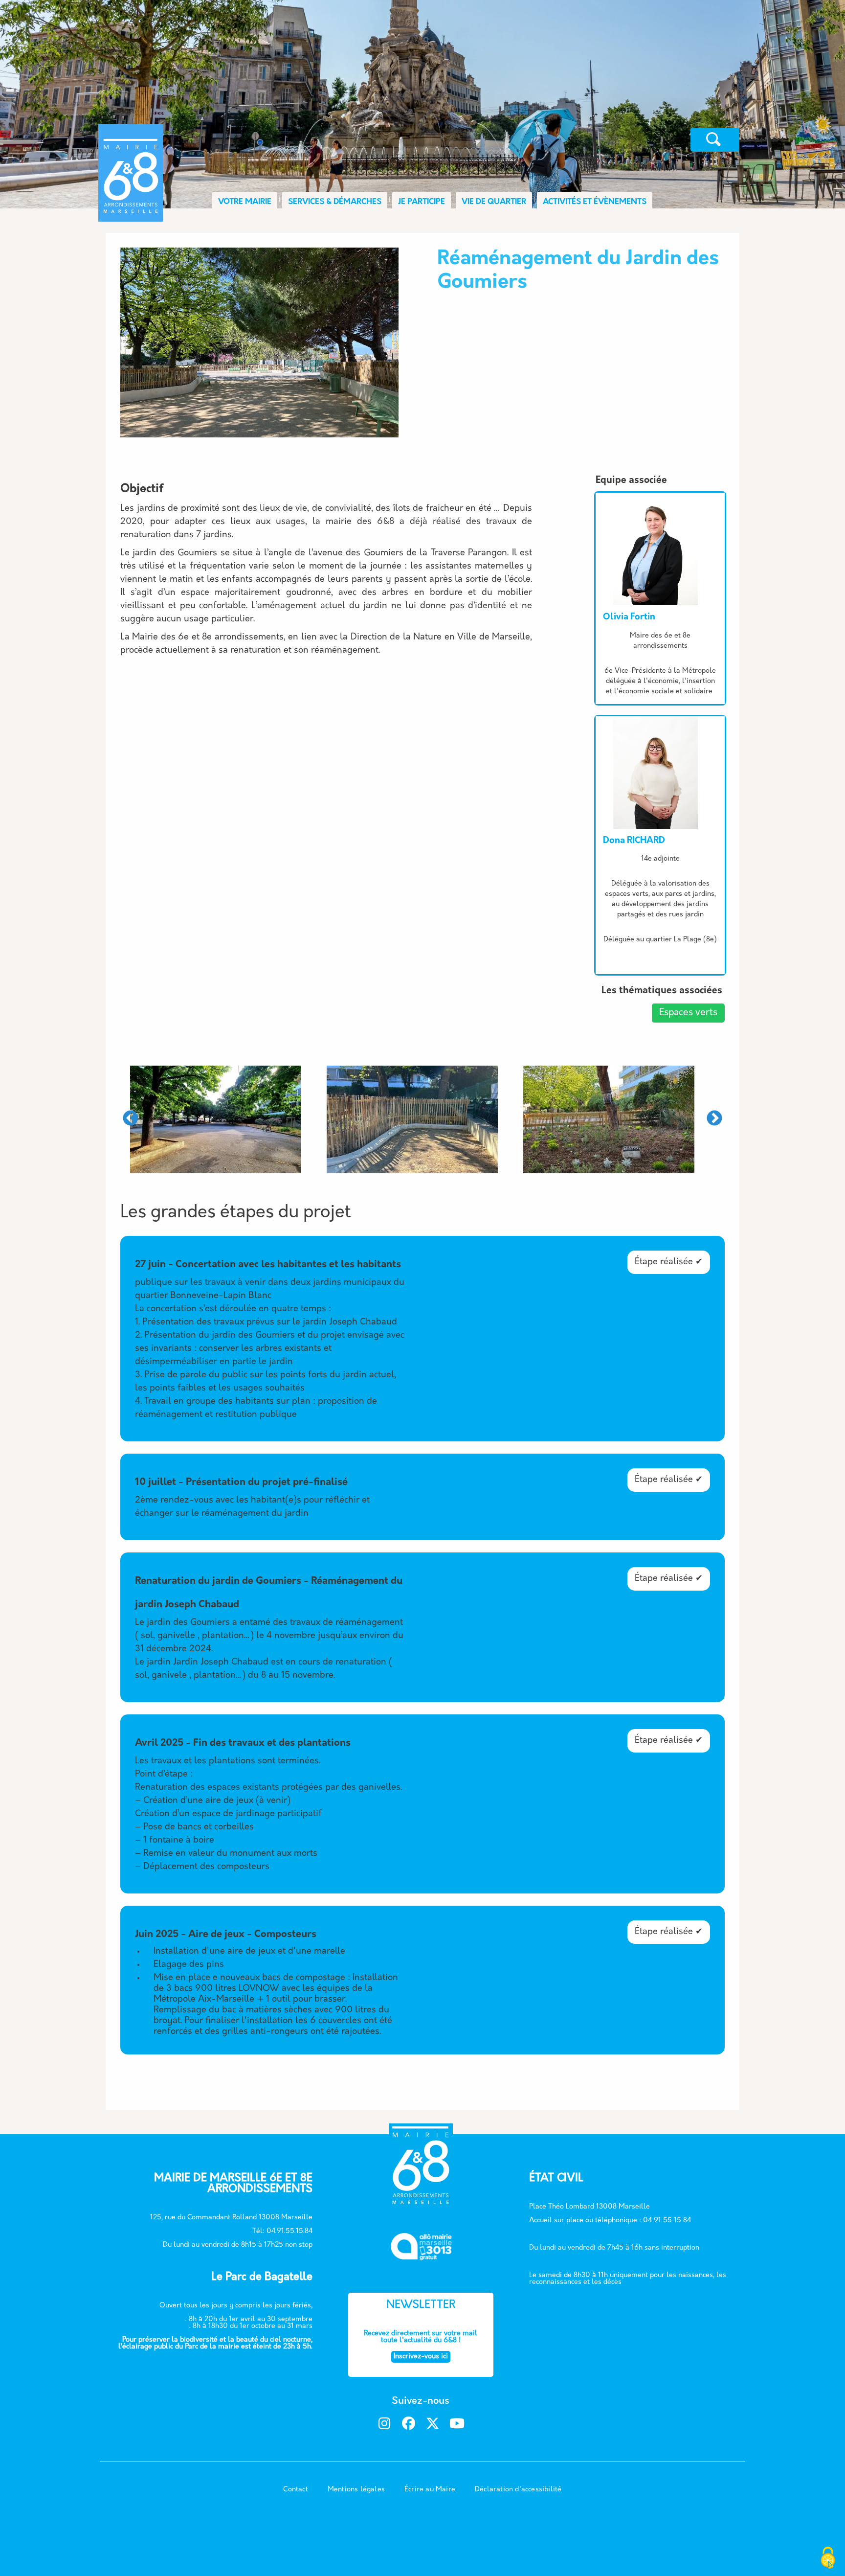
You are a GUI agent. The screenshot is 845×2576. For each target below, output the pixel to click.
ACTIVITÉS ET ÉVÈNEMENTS (595, 202)
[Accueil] (211, 140)
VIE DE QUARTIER (494, 202)
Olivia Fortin (629, 617)
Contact (295, 2490)
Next (714, 1119)
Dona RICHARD (634, 841)
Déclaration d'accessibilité (518, 2490)
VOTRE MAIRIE (245, 202)
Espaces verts (688, 1013)
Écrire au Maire (430, 2490)
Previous (131, 1119)
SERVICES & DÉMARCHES (335, 202)
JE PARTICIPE (422, 202)
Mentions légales (356, 2490)
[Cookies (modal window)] (828, 2559)
